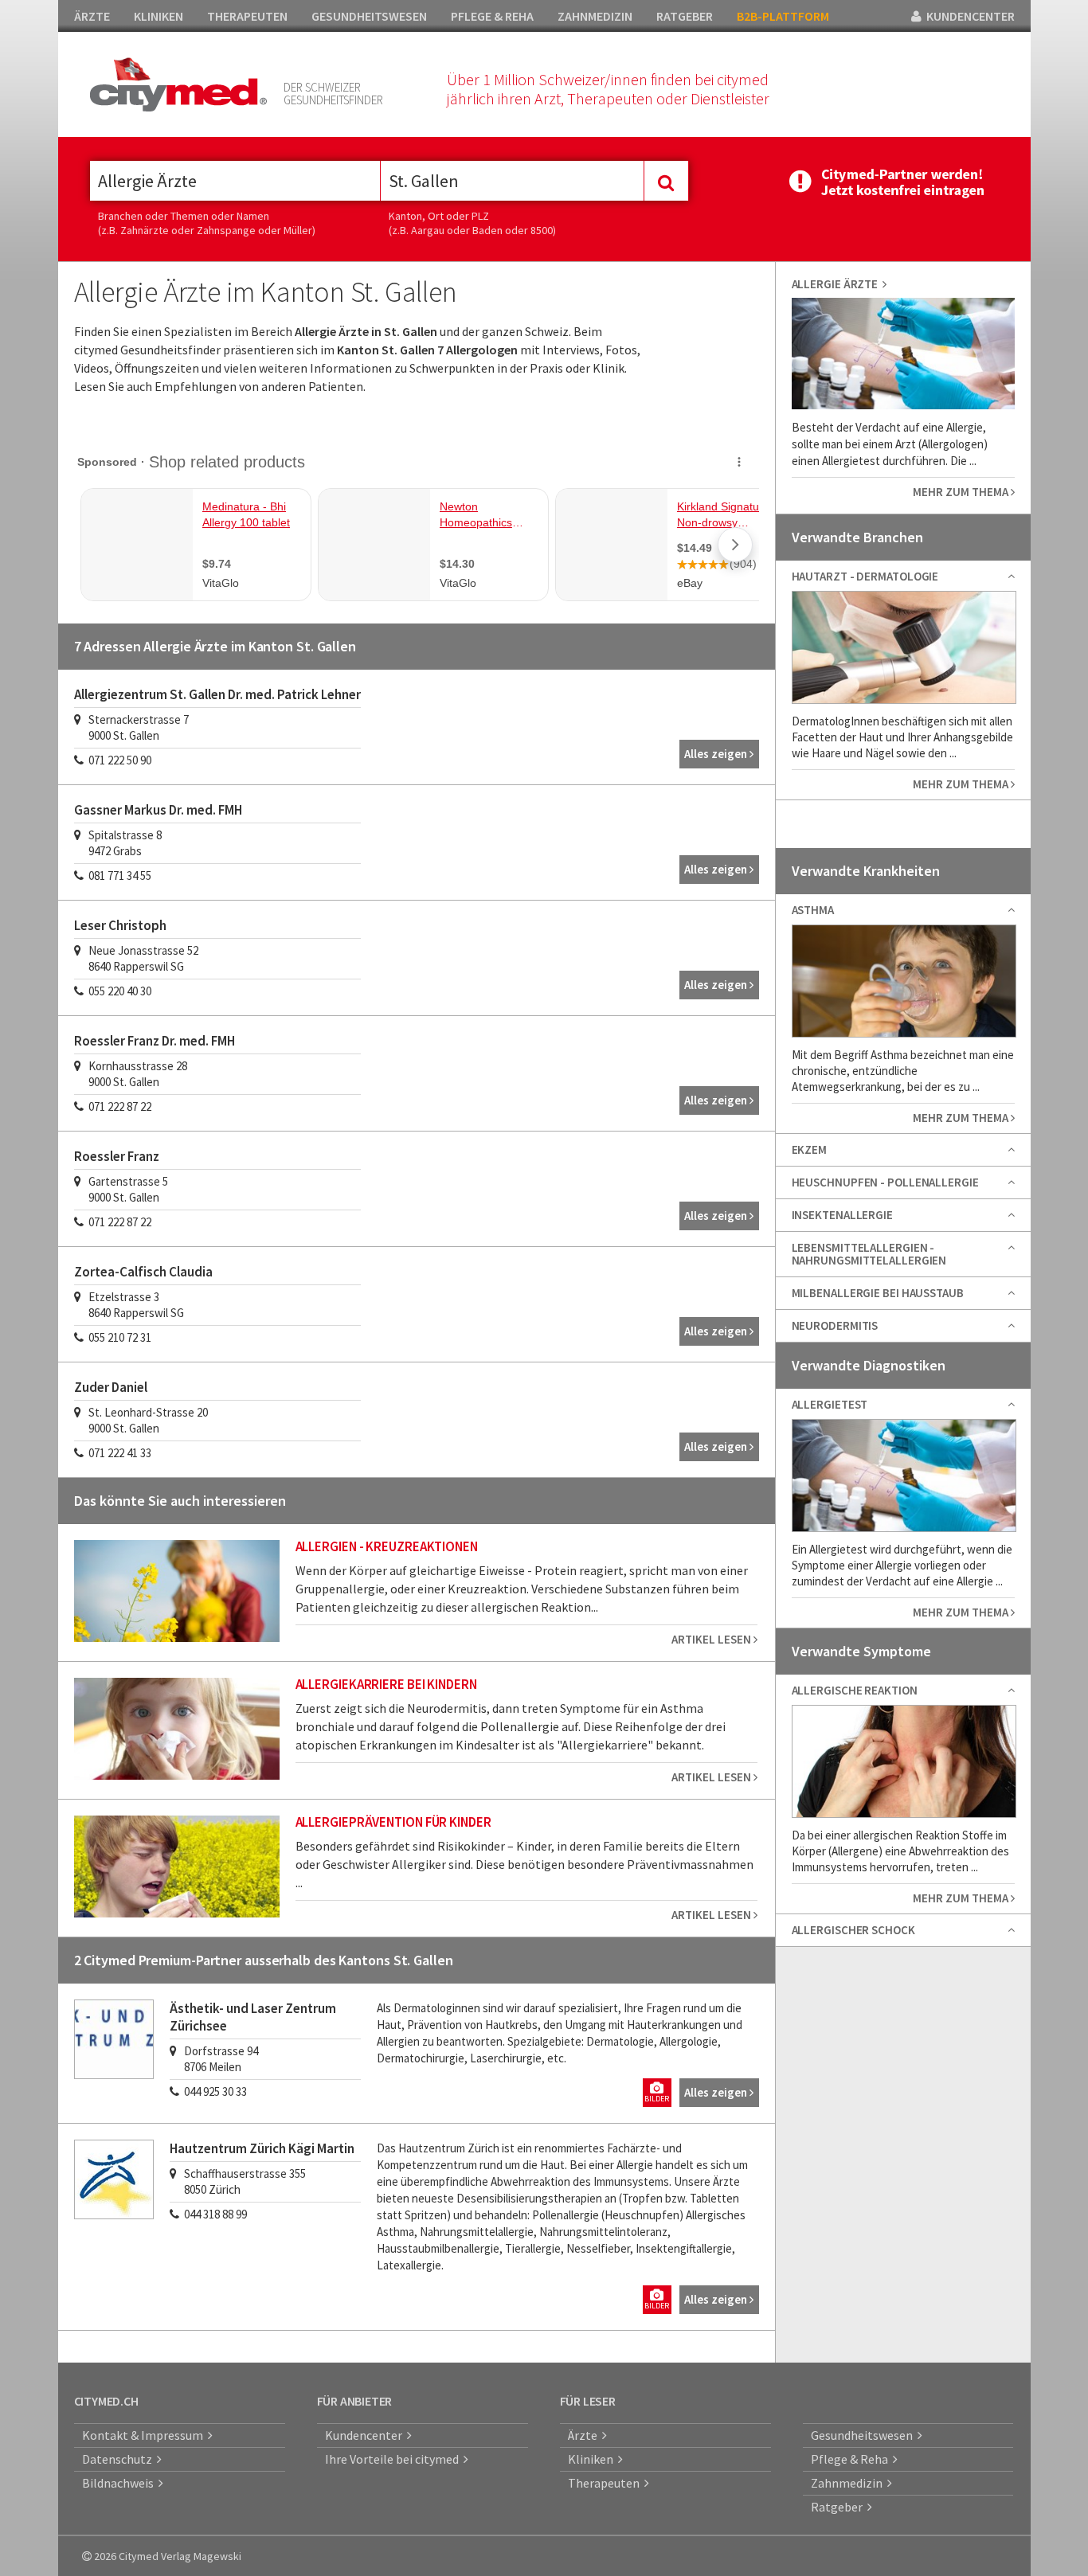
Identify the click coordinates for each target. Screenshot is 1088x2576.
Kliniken (593, 2459)
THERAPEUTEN (247, 16)
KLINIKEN (159, 16)
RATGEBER (685, 16)
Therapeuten (606, 2483)
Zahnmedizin (849, 2483)
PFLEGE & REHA (492, 16)
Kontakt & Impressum (145, 2435)
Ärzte (585, 2435)
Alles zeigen (717, 754)
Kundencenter (366, 2435)
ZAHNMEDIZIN (595, 16)
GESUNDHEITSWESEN (369, 16)
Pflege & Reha (852, 2459)
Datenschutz (119, 2459)
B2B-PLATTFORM (783, 16)
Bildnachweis (120, 2483)
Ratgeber (839, 2507)
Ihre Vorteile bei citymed (394, 2459)
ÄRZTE (92, 16)
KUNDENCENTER (968, 16)
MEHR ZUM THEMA (962, 492)
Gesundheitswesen (864, 2435)
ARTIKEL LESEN (712, 1639)
